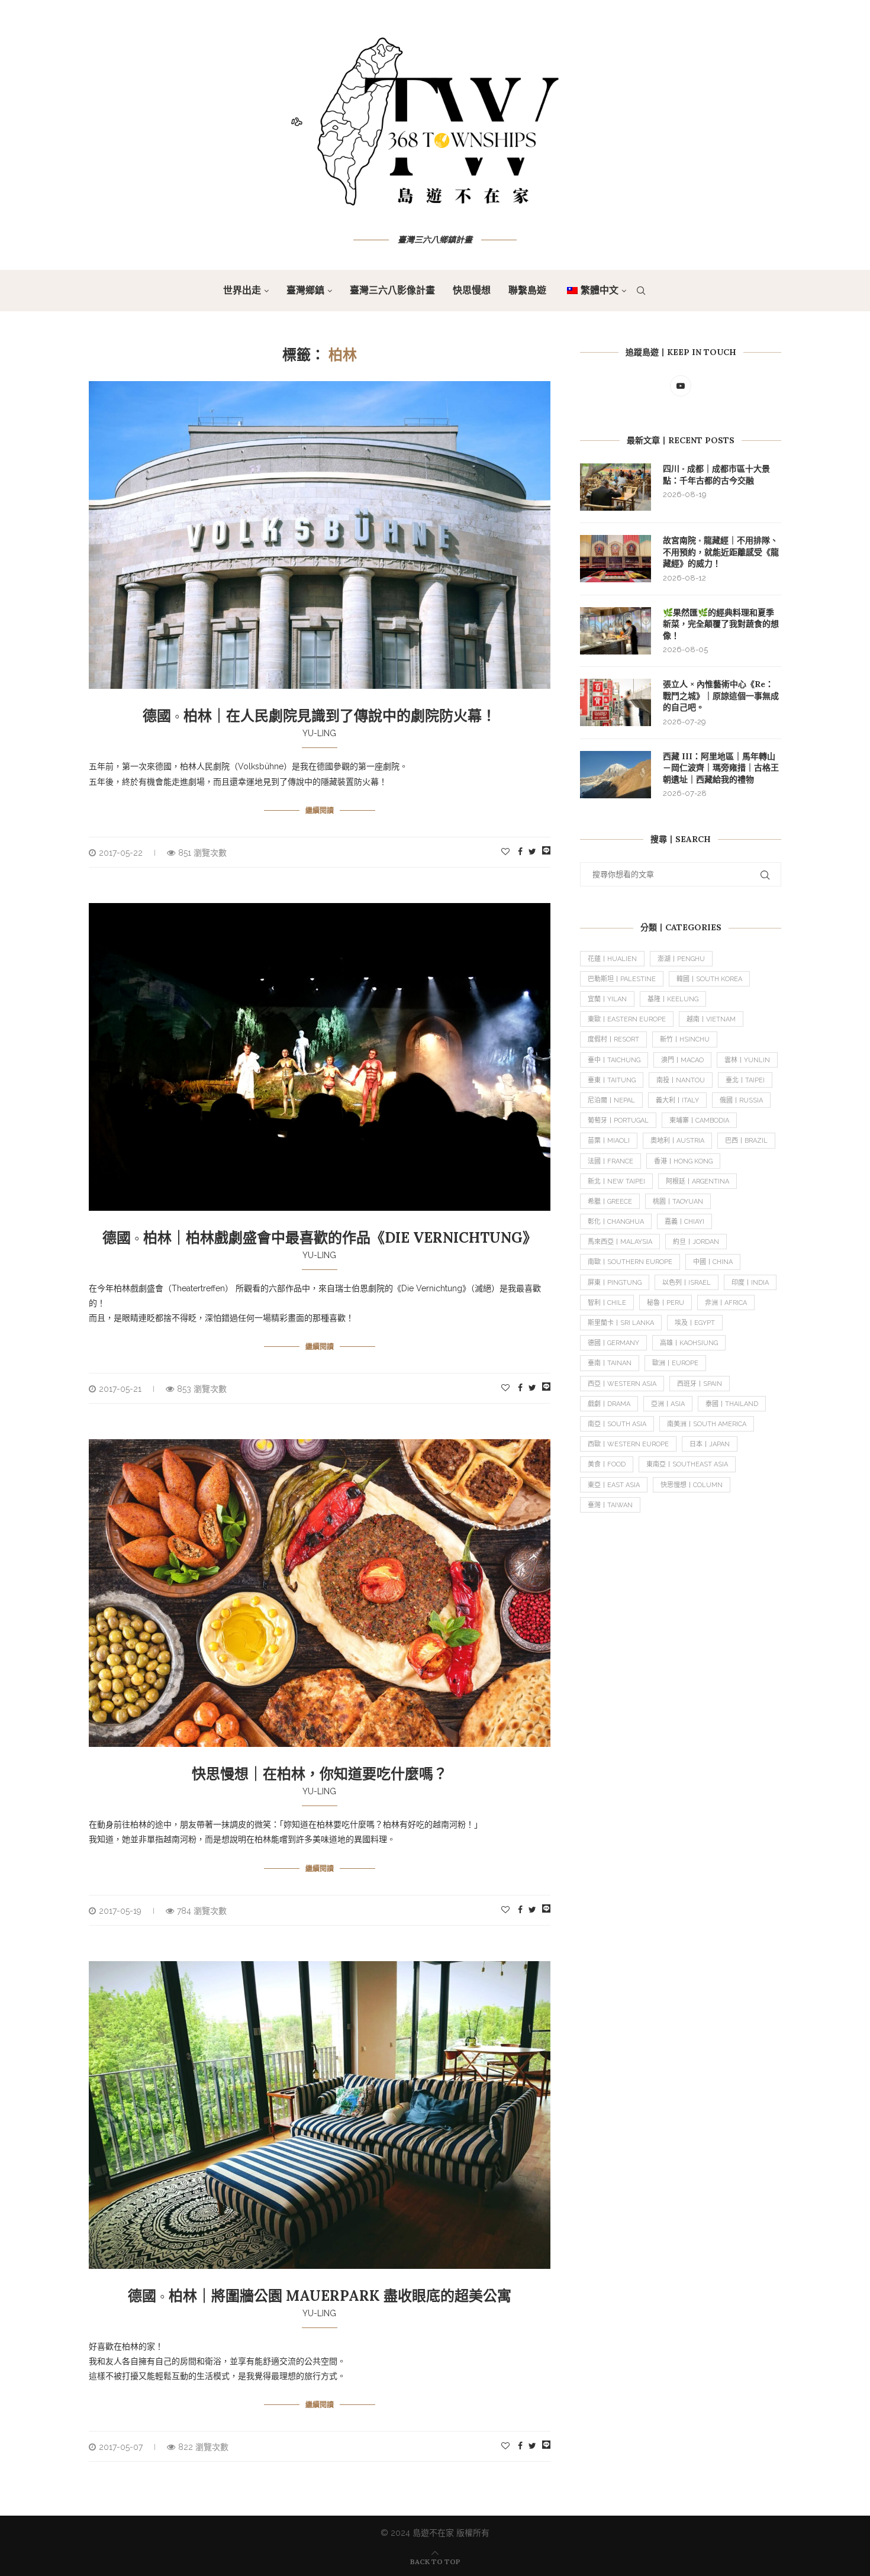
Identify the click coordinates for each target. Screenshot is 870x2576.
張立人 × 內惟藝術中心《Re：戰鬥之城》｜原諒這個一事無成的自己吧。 (721, 696)
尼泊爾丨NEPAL (611, 1100)
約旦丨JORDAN (696, 1242)
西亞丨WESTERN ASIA (622, 1384)
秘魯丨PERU (666, 1303)
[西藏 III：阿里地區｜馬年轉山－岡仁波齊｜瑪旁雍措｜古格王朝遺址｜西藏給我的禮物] (616, 775)
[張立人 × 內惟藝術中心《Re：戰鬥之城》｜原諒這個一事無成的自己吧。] (616, 702)
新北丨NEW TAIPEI (616, 1181)
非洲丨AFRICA (726, 1303)
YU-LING (319, 733)
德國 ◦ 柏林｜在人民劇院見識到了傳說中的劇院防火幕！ (319, 716)
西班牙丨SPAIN (700, 1384)
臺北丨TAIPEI (745, 1080)
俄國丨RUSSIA (741, 1100)
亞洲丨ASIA (668, 1404)
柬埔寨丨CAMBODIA (699, 1121)
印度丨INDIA (750, 1283)
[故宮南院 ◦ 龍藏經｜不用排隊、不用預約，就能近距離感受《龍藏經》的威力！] (616, 559)
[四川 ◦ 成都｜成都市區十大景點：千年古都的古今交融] (616, 487)
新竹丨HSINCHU (685, 1039)
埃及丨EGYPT (695, 1323)
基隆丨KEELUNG (673, 999)
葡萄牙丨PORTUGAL (618, 1121)
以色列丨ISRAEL (687, 1283)
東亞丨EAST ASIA (614, 1485)
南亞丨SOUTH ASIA (617, 1424)
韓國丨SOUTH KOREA (709, 979)
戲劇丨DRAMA (609, 1404)
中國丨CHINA (713, 1262)
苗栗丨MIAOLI (609, 1141)
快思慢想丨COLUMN (692, 1485)
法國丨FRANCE (610, 1161)
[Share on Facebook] (520, 852)
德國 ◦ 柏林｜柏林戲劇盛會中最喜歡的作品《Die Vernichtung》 (320, 1238)
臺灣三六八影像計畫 (392, 290)
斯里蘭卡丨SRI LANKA (621, 1323)
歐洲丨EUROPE (675, 1363)
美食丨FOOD (607, 1464)
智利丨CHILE (607, 1303)
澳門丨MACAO (682, 1060)
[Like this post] (505, 852)
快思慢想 (472, 290)
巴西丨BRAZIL (746, 1141)
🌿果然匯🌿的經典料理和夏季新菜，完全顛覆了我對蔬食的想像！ (721, 624)
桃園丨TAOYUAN (678, 1202)
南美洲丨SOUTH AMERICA (707, 1424)
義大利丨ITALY (677, 1100)
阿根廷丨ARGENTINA (697, 1181)
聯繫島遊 (527, 290)
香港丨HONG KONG (683, 1161)
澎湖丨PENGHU (681, 959)
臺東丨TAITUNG (612, 1080)
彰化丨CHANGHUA (616, 1222)
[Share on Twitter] (532, 852)
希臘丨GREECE (610, 1202)
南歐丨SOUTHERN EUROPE (630, 1262)
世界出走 (242, 290)
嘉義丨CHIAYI (684, 1222)
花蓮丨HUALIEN (612, 959)
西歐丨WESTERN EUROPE (628, 1444)
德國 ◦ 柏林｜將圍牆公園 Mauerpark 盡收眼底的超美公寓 (320, 2296)
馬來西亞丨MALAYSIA (620, 1242)
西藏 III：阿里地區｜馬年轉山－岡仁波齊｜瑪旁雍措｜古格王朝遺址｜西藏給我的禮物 (721, 768)
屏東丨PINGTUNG (615, 1283)
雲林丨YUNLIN (747, 1060)
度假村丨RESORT (613, 1039)
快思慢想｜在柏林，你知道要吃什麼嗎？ (320, 1774)
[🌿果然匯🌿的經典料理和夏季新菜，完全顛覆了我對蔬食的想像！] (616, 631)
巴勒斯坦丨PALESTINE (622, 979)
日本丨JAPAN (710, 1444)
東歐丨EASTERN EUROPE (627, 1019)
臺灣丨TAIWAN (610, 1505)
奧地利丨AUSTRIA (677, 1141)
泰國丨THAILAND (732, 1404)
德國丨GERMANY (613, 1343)
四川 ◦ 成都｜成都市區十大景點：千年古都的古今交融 (716, 475)
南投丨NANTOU (681, 1080)
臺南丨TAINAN (610, 1363)
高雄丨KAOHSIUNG (689, 1343)
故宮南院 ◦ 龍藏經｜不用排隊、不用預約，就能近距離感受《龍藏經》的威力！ (721, 552)
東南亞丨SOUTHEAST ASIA (687, 1464)
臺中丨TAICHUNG (614, 1060)
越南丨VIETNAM (711, 1019)
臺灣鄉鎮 (305, 290)
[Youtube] (681, 386)
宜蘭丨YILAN (607, 999)
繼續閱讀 (320, 810)
